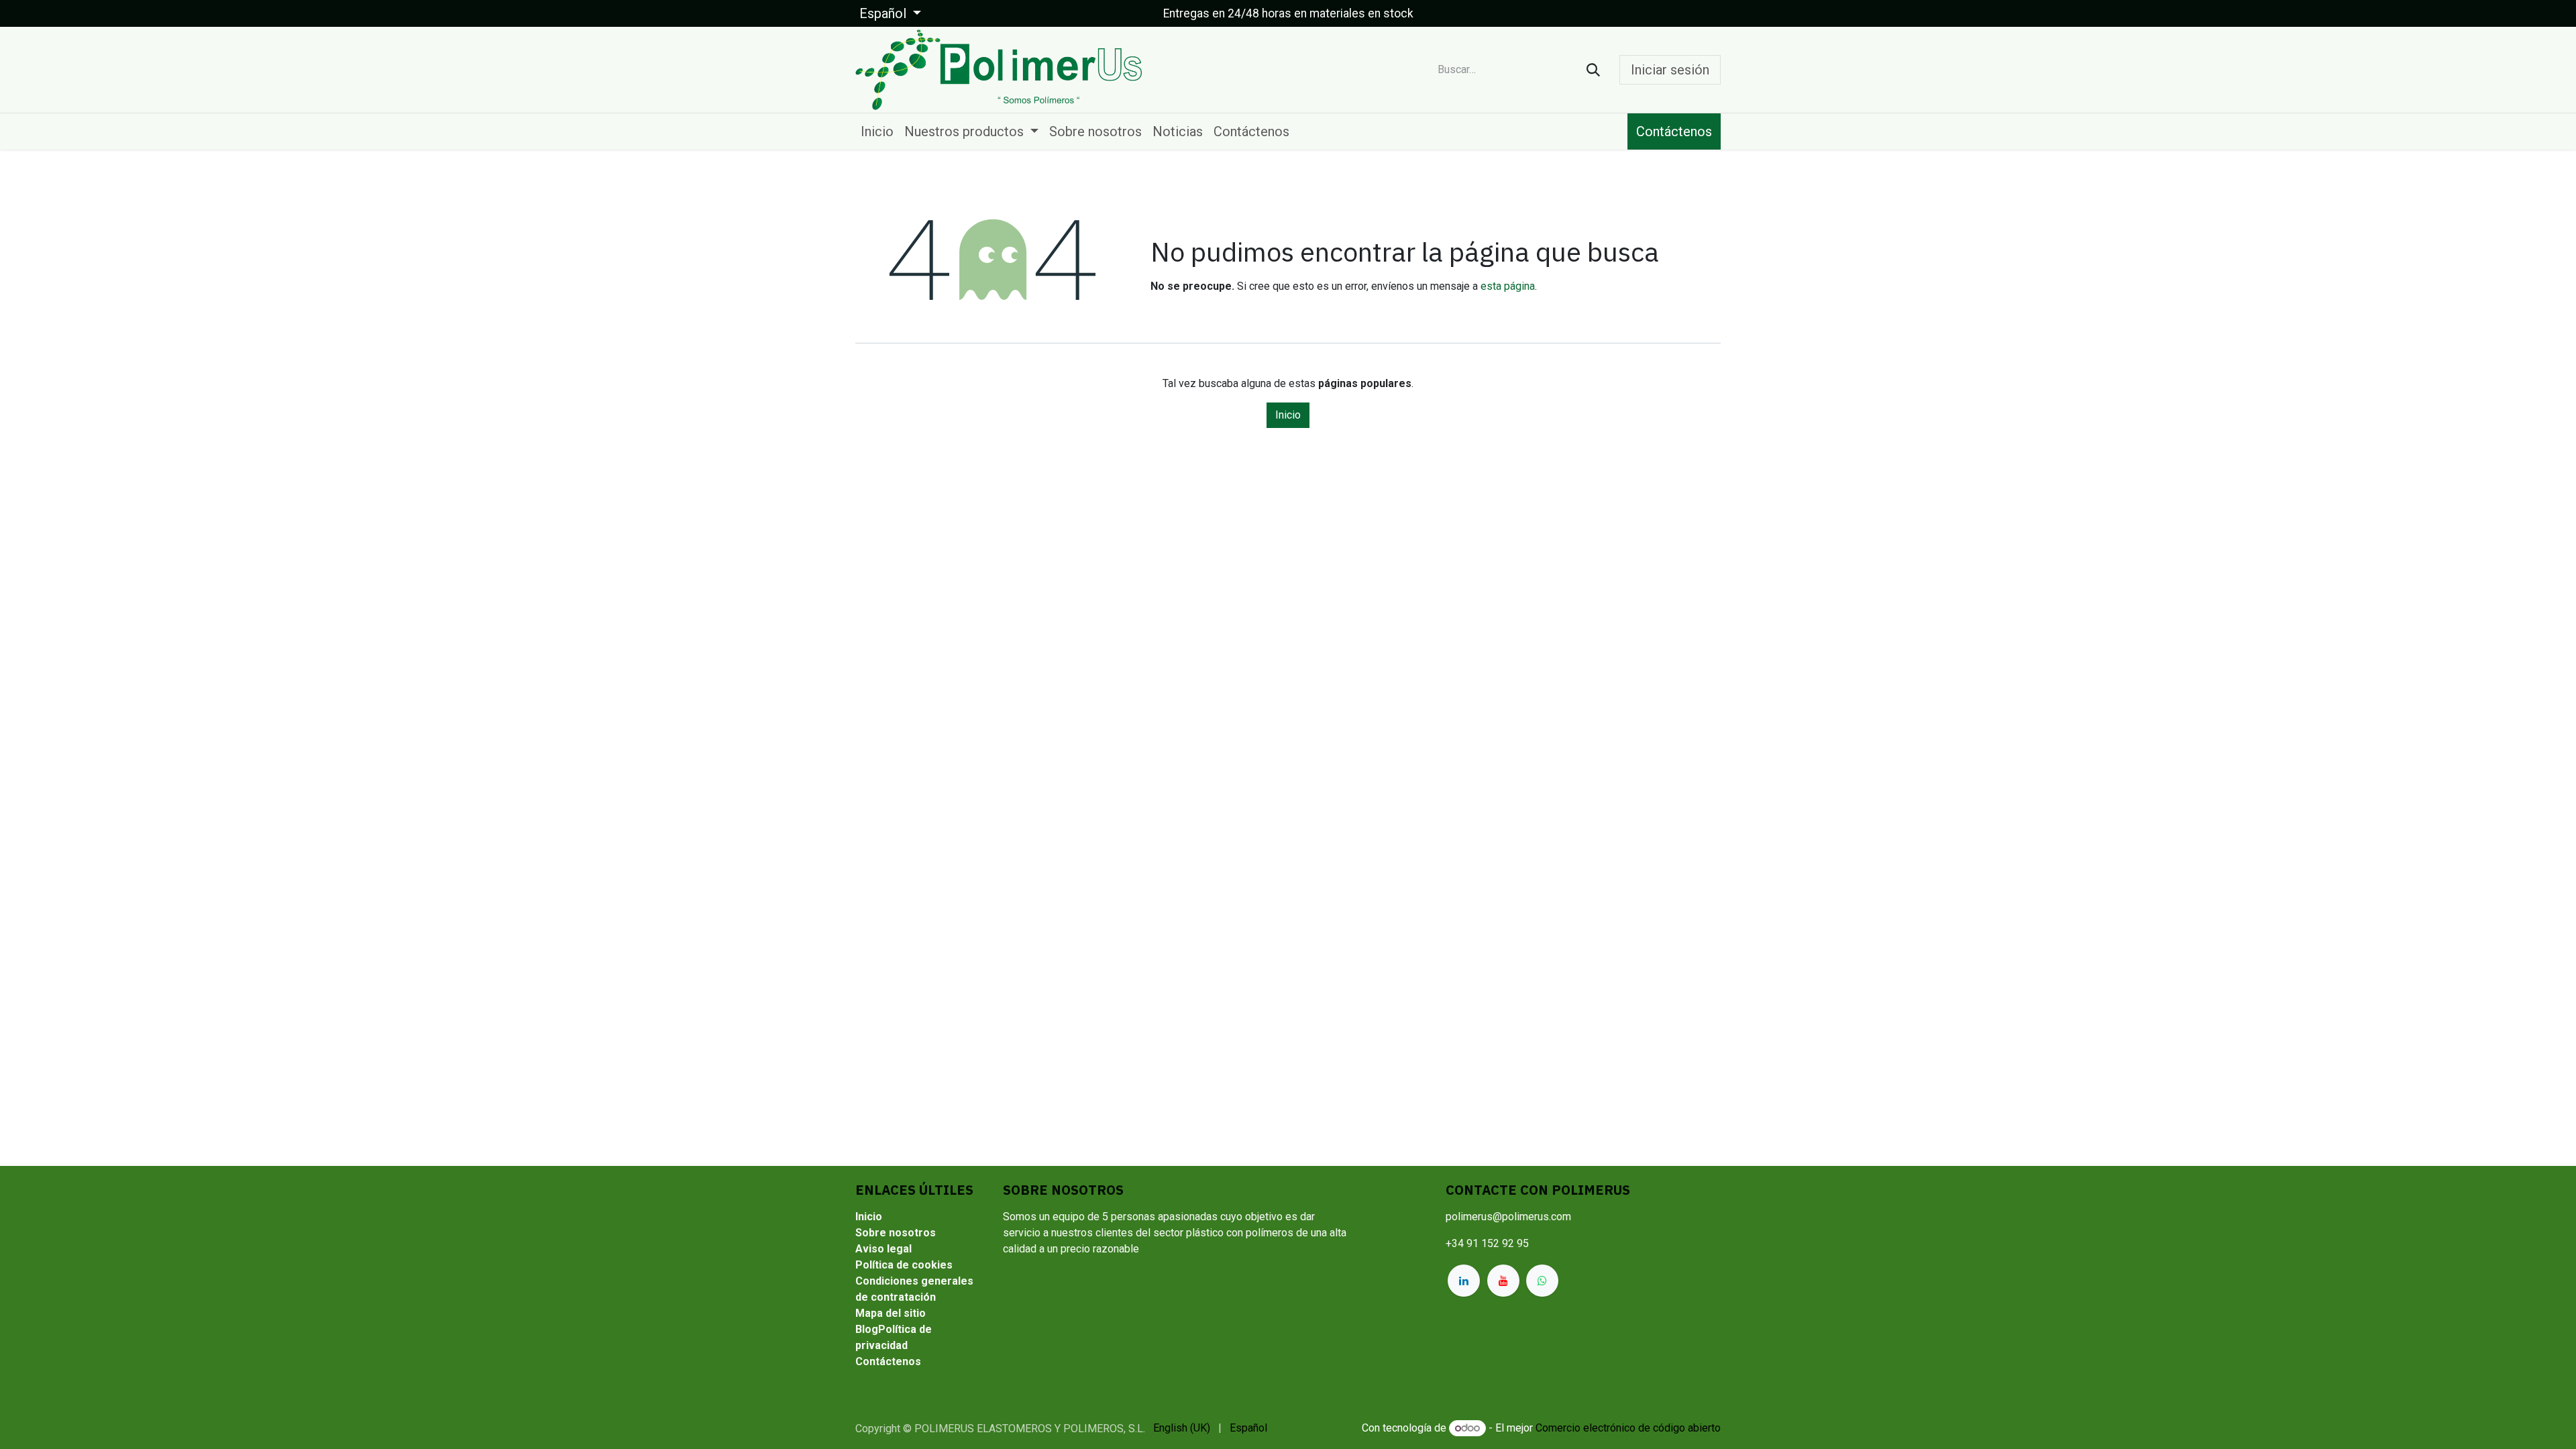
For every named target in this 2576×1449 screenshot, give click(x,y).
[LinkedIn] (1464, 1281)
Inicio (1288, 415)
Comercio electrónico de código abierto (1628, 1428)
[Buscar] (1593, 70)
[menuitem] (877, 131)
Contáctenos (1674, 131)
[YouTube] (1503, 1281)
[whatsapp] (1542, 1281)
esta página (1508, 286)
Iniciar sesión (1670, 70)
